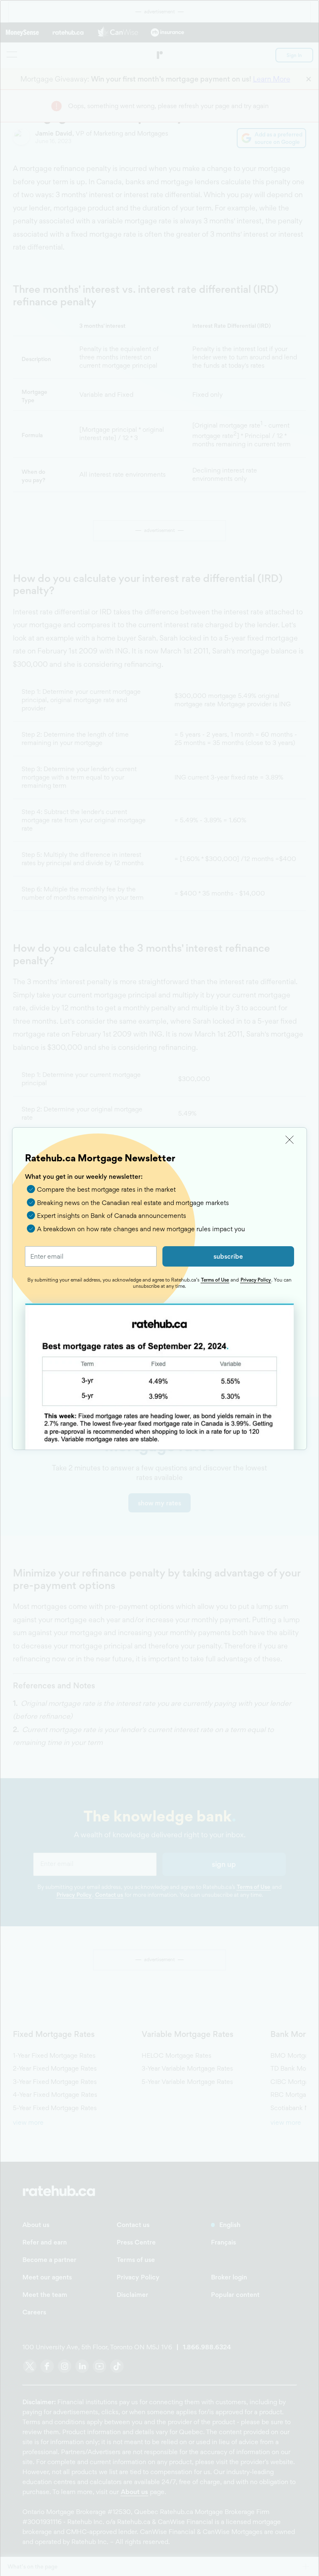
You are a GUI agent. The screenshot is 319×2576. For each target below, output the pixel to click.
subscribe (228, 1256)
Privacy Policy (256, 1280)
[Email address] (91, 1256)
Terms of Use (215, 1280)
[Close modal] (290, 1140)
